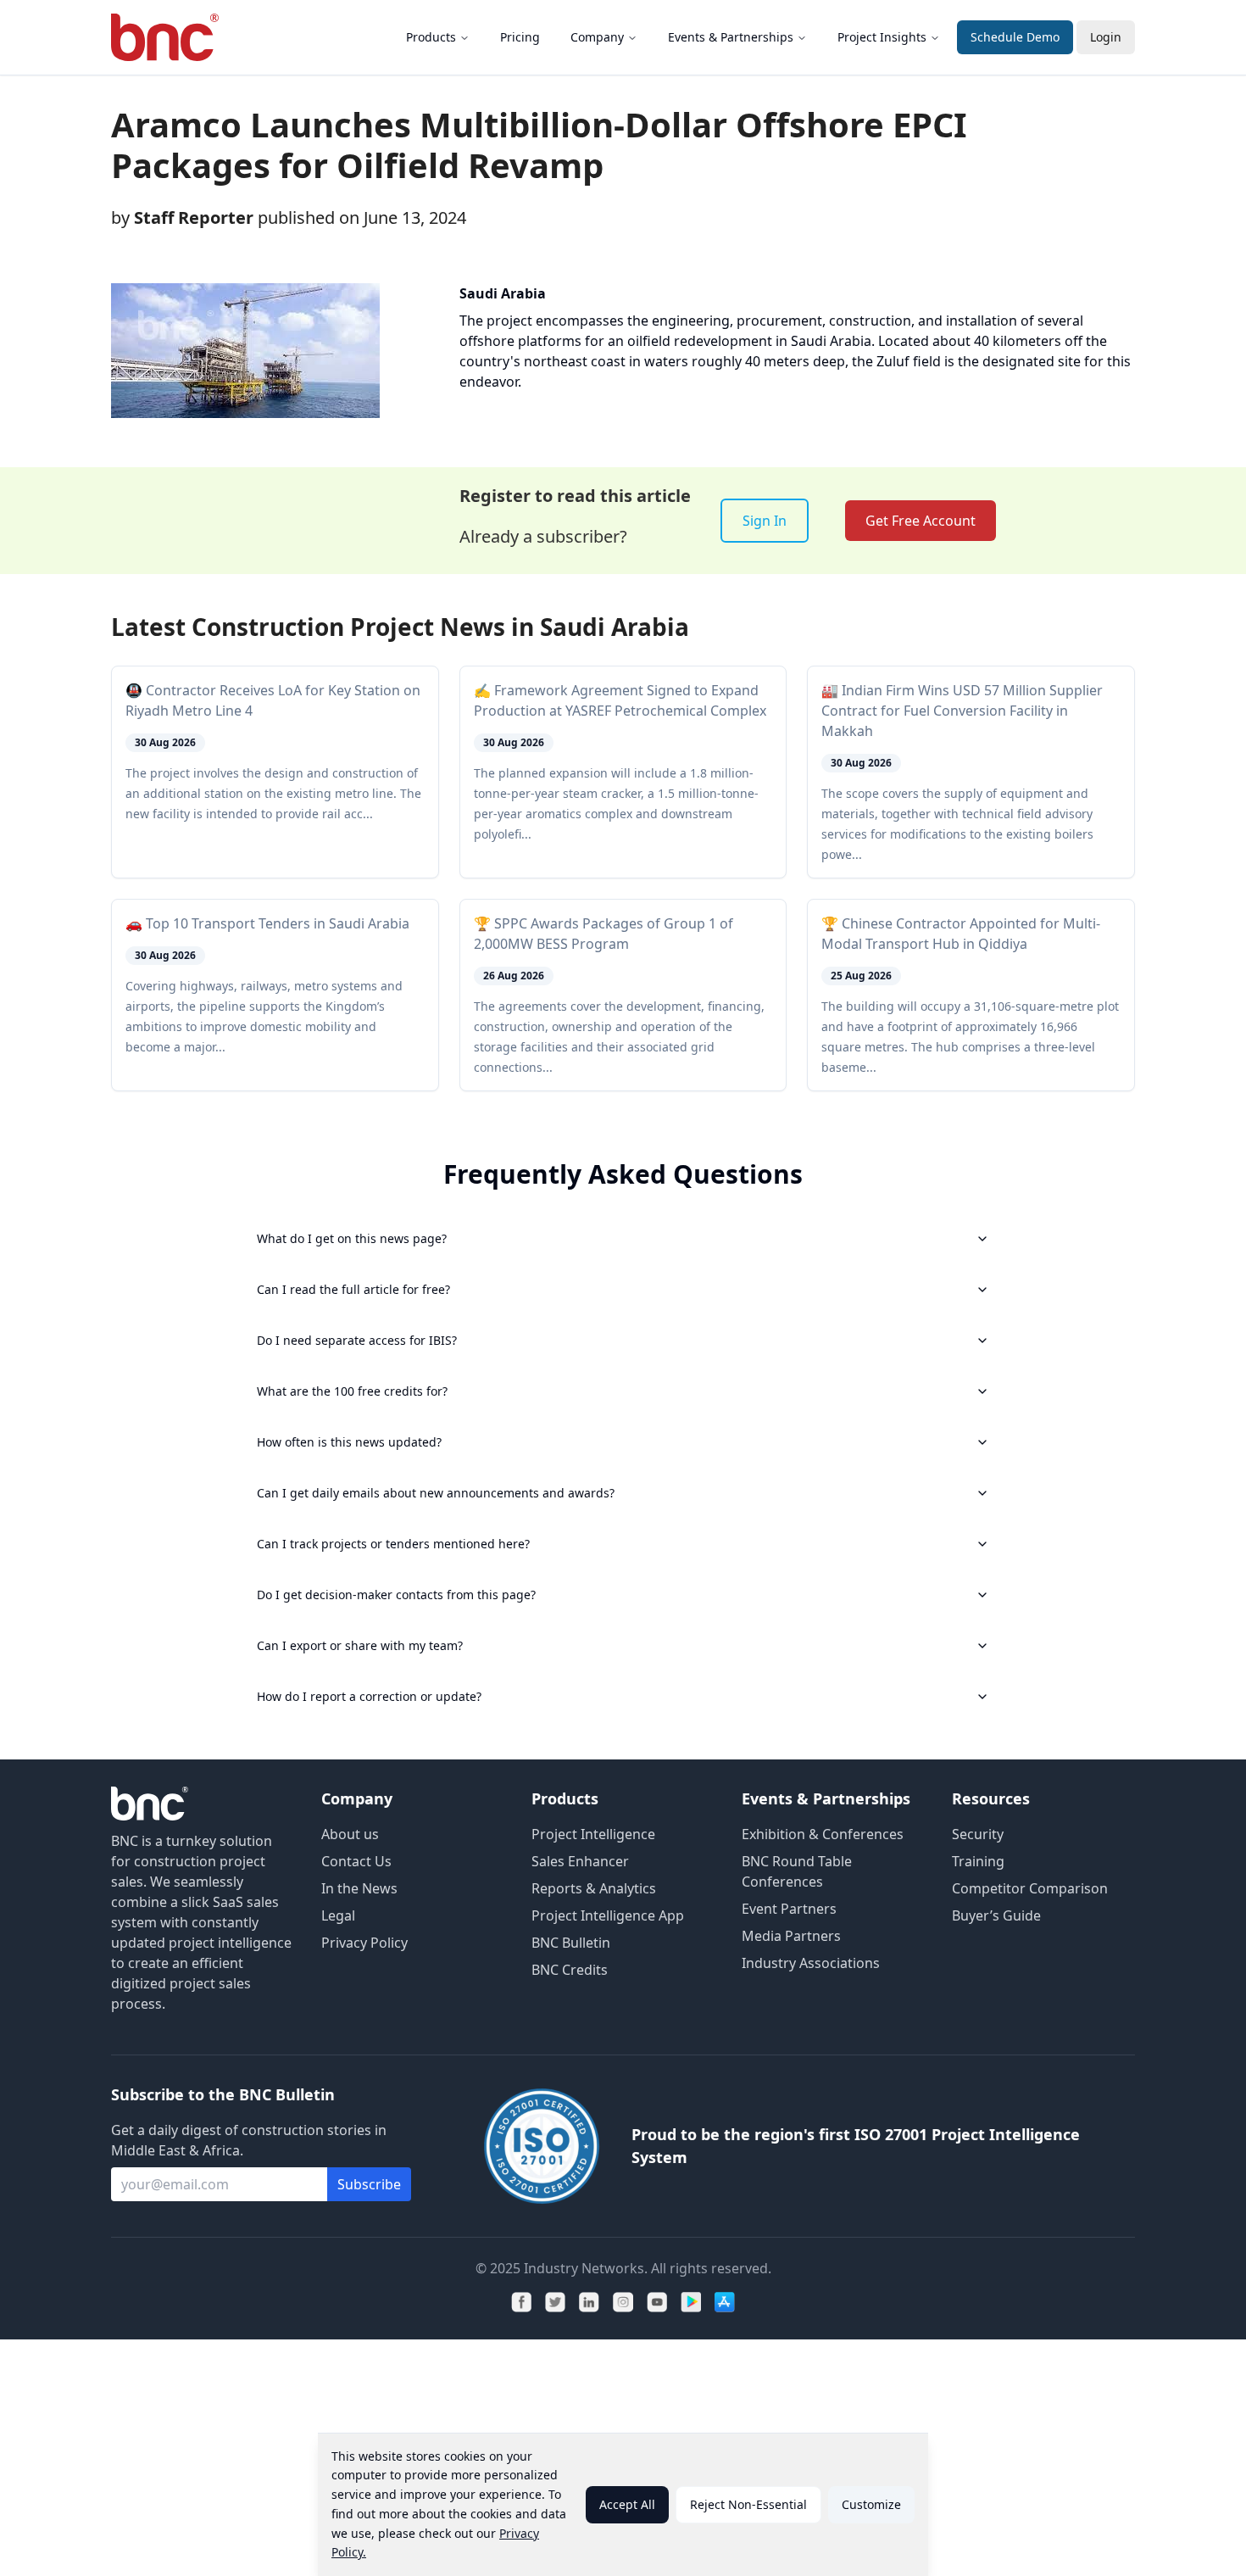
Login (1106, 37)
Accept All (627, 2504)
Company (597, 37)
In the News (359, 1888)
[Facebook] (521, 2302)
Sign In (765, 521)
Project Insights (882, 37)
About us (350, 1834)
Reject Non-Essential (748, 2504)
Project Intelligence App (608, 1915)
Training (978, 1861)
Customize (871, 2504)
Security (978, 1834)
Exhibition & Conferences (823, 1834)
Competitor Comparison (1030, 1888)
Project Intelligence (593, 1834)
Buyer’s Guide (996, 1915)
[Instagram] (623, 2302)
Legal (338, 1915)
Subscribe (369, 2184)
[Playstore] (691, 2302)
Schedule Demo (1015, 37)
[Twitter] (555, 2302)
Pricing (520, 37)
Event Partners (789, 1909)
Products (431, 37)
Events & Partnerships (731, 37)
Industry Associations (811, 1963)
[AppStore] (725, 2302)
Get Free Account (921, 521)
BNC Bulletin (571, 1943)
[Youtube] (657, 2302)
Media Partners (791, 1936)
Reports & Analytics (594, 1888)
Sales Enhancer (580, 1861)
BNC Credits (570, 1970)
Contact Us (356, 1861)
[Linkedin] (589, 2302)
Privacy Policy (364, 1943)
